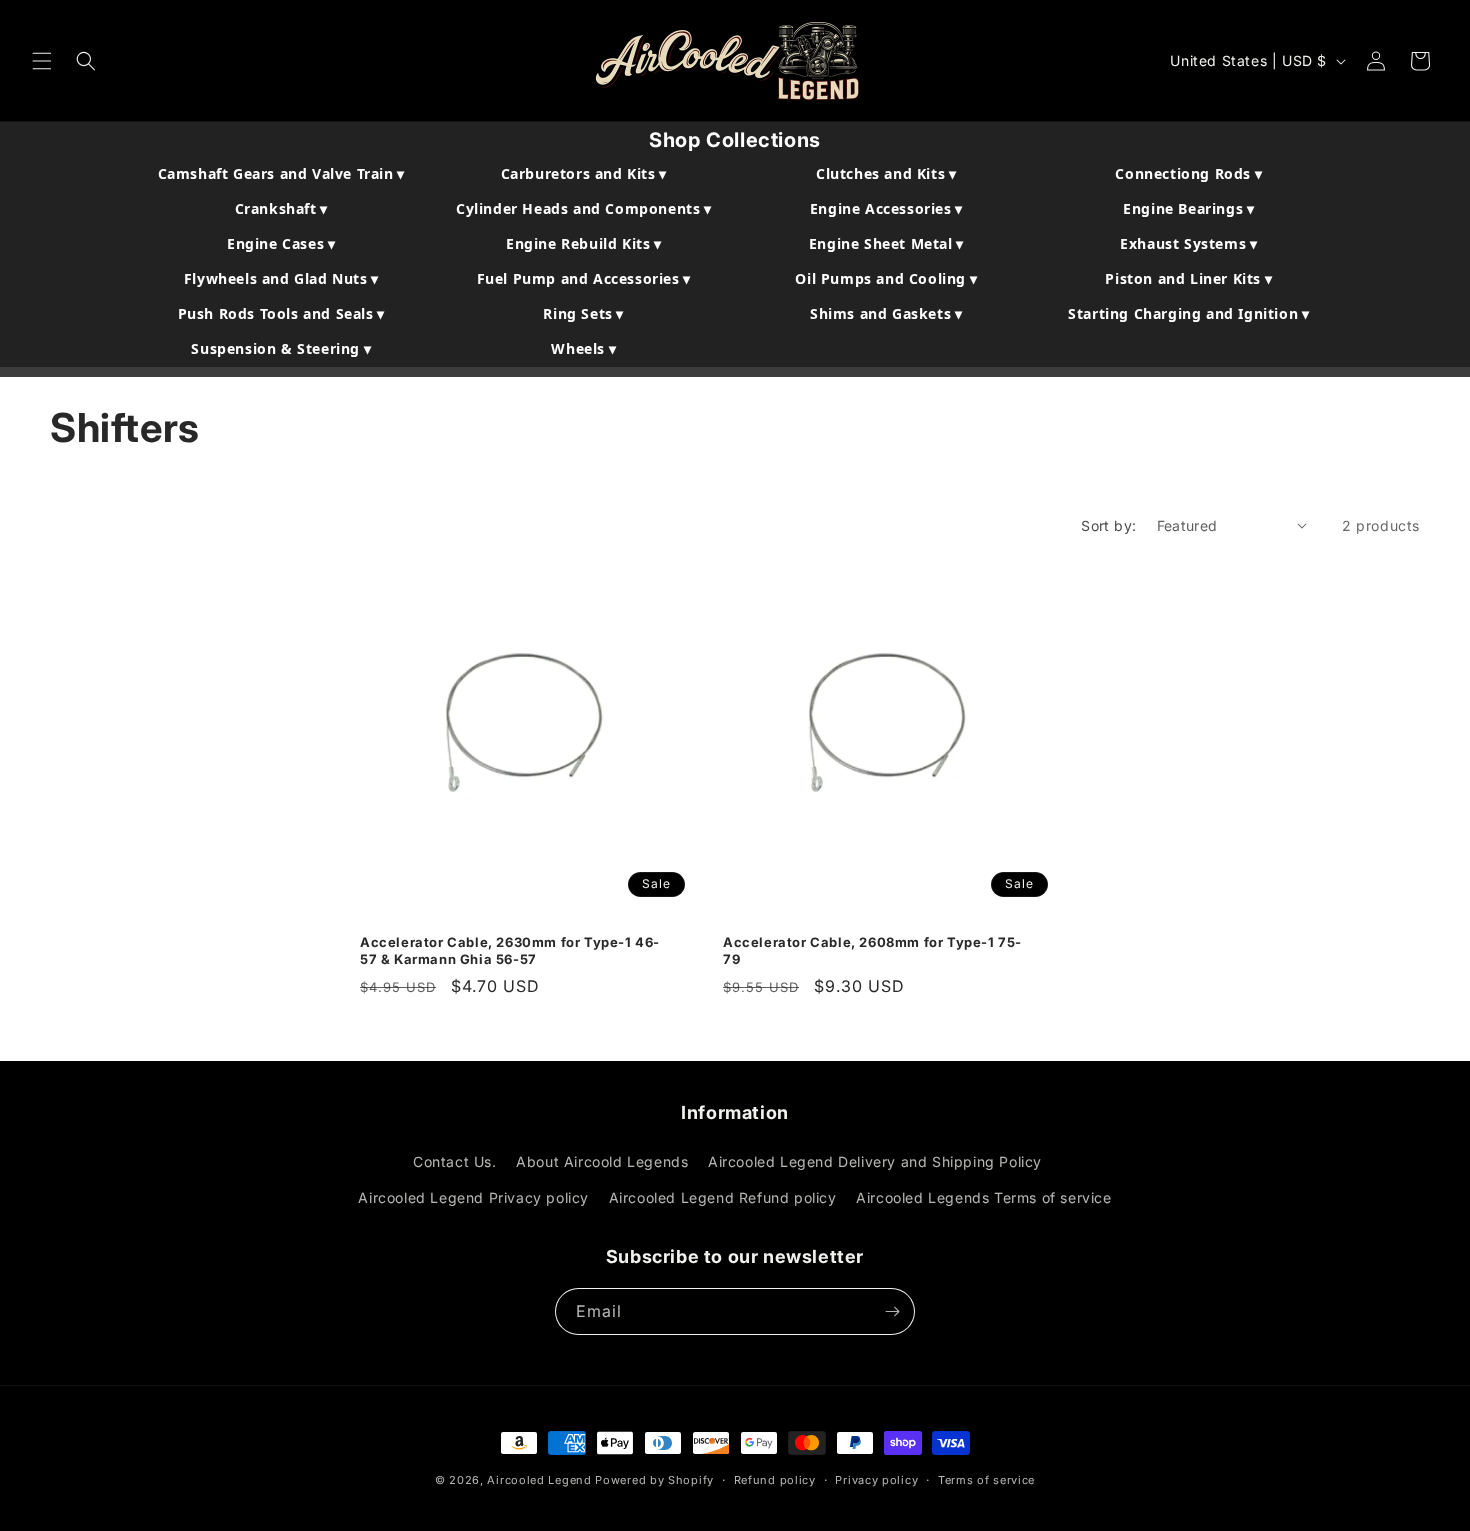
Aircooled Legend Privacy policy (473, 1197)
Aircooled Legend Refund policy (723, 1197)
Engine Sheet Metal (886, 243)
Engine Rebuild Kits (584, 243)
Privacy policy (876, 1480)
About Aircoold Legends (602, 1161)
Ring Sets (583, 313)
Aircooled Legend (539, 1480)
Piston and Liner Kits (1188, 278)
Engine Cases (281, 243)
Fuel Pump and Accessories (584, 278)
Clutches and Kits (886, 173)
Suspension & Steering (281, 348)
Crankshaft (281, 208)
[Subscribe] (892, 1311)
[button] (42, 61)
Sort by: (1108, 525)
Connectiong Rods (1188, 173)
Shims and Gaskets (886, 313)
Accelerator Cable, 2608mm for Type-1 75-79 (872, 949)
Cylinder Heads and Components (584, 208)
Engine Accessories (886, 208)
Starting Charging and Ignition (1188, 313)
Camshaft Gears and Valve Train (281, 173)
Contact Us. (455, 1161)
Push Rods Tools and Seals (281, 313)
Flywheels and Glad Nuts (281, 278)
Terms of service (986, 1480)
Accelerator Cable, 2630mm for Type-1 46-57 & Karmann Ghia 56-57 (510, 949)
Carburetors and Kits (584, 173)
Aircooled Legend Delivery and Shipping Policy (875, 1161)
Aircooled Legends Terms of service (983, 1197)
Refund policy (775, 1480)
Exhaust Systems (1188, 243)
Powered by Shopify (654, 1480)
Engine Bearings (1188, 208)
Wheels (583, 348)
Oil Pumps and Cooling (886, 278)
